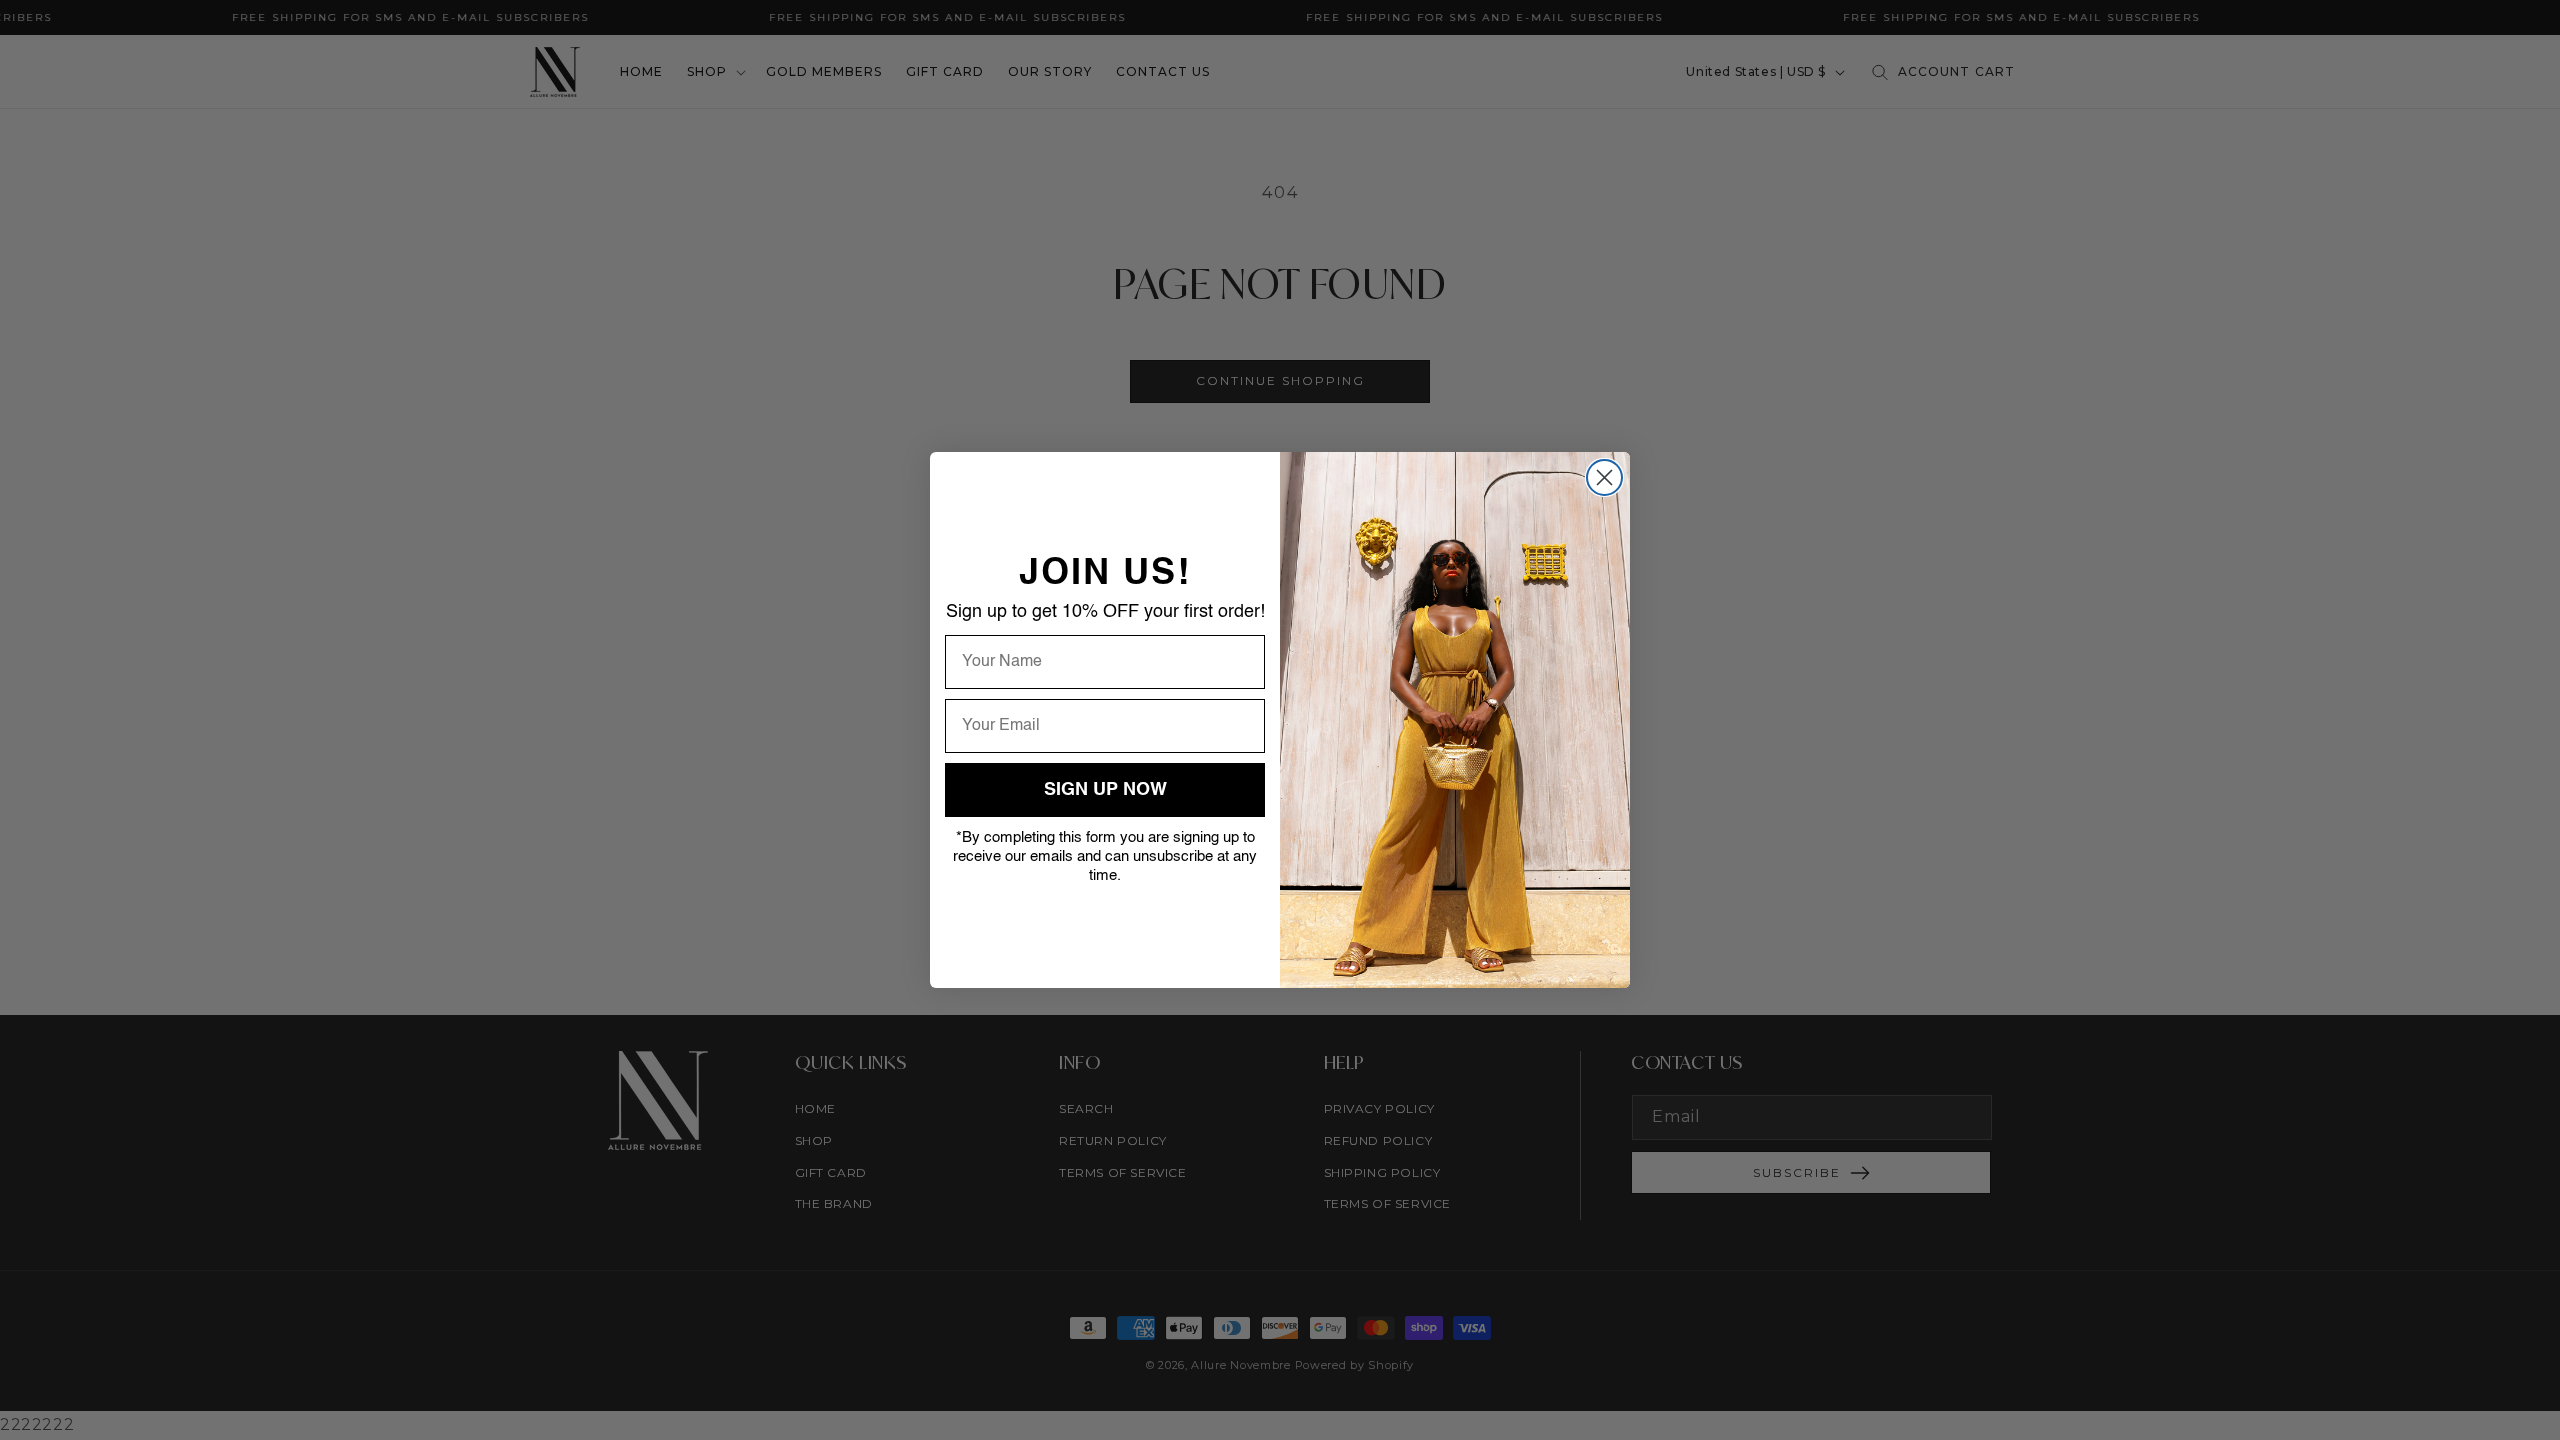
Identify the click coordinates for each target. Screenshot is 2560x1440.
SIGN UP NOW (1105, 790)
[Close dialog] (1604, 477)
